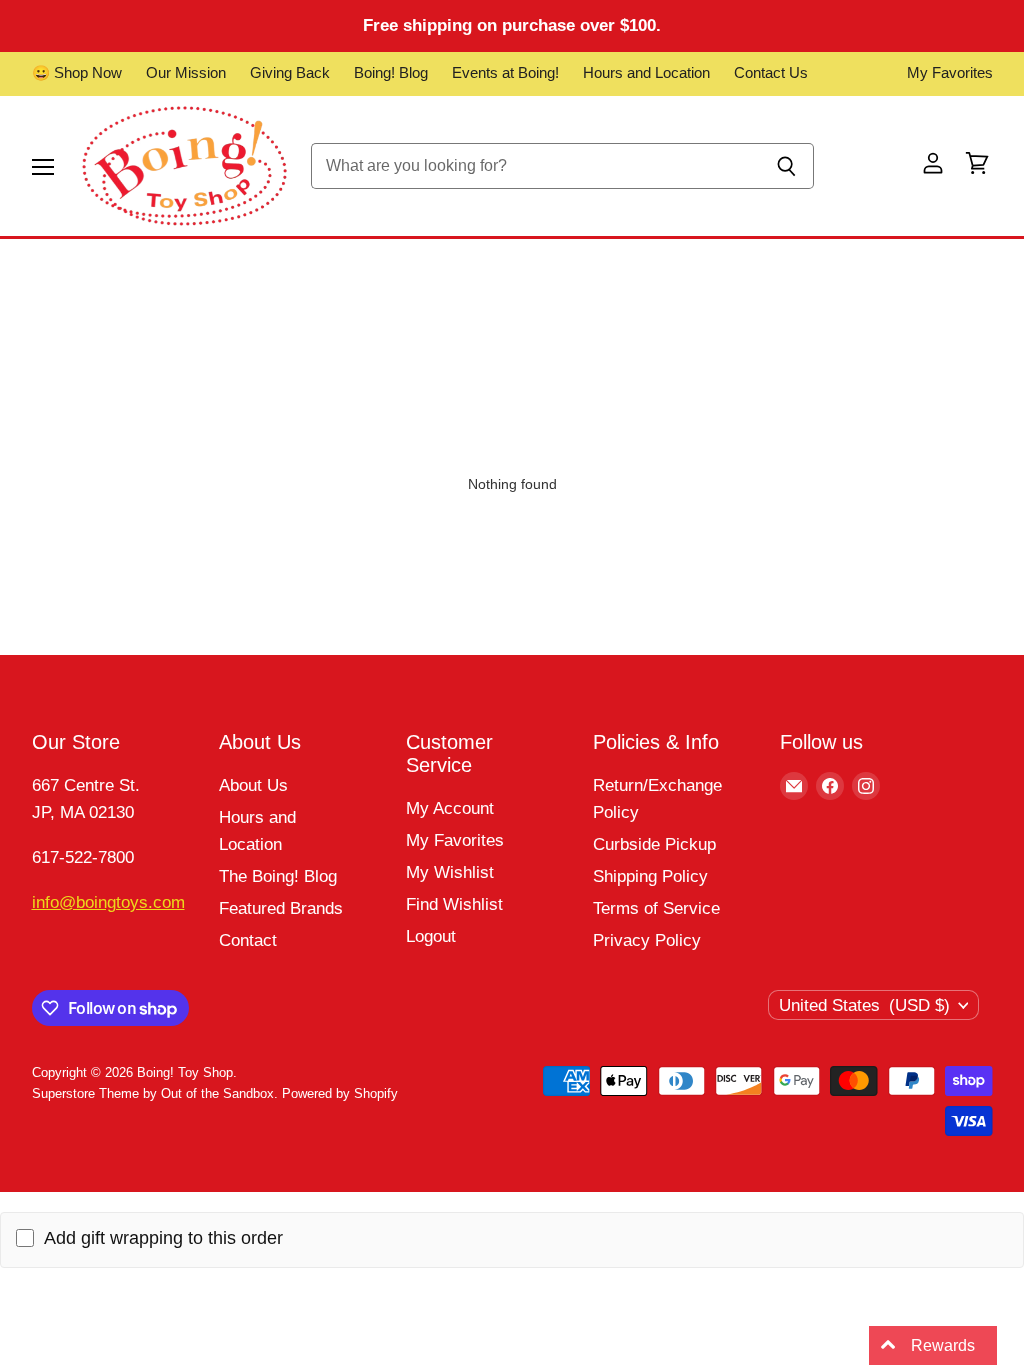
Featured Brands (281, 908)
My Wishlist (450, 872)
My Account (450, 808)
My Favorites (950, 73)
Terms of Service (656, 908)
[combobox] (536, 166)
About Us (253, 785)
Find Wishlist (454, 904)
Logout (431, 936)
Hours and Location (646, 73)
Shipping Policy (650, 876)
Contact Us (771, 73)
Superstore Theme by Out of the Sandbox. (155, 1093)
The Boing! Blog (278, 876)
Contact (248, 940)
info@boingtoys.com (108, 902)
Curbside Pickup (654, 844)
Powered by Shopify (340, 1093)
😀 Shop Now (77, 73)
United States (865, 1005)
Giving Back (290, 73)
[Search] (787, 166)
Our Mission (186, 73)
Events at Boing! (505, 73)
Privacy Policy (647, 940)
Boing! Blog (391, 73)
